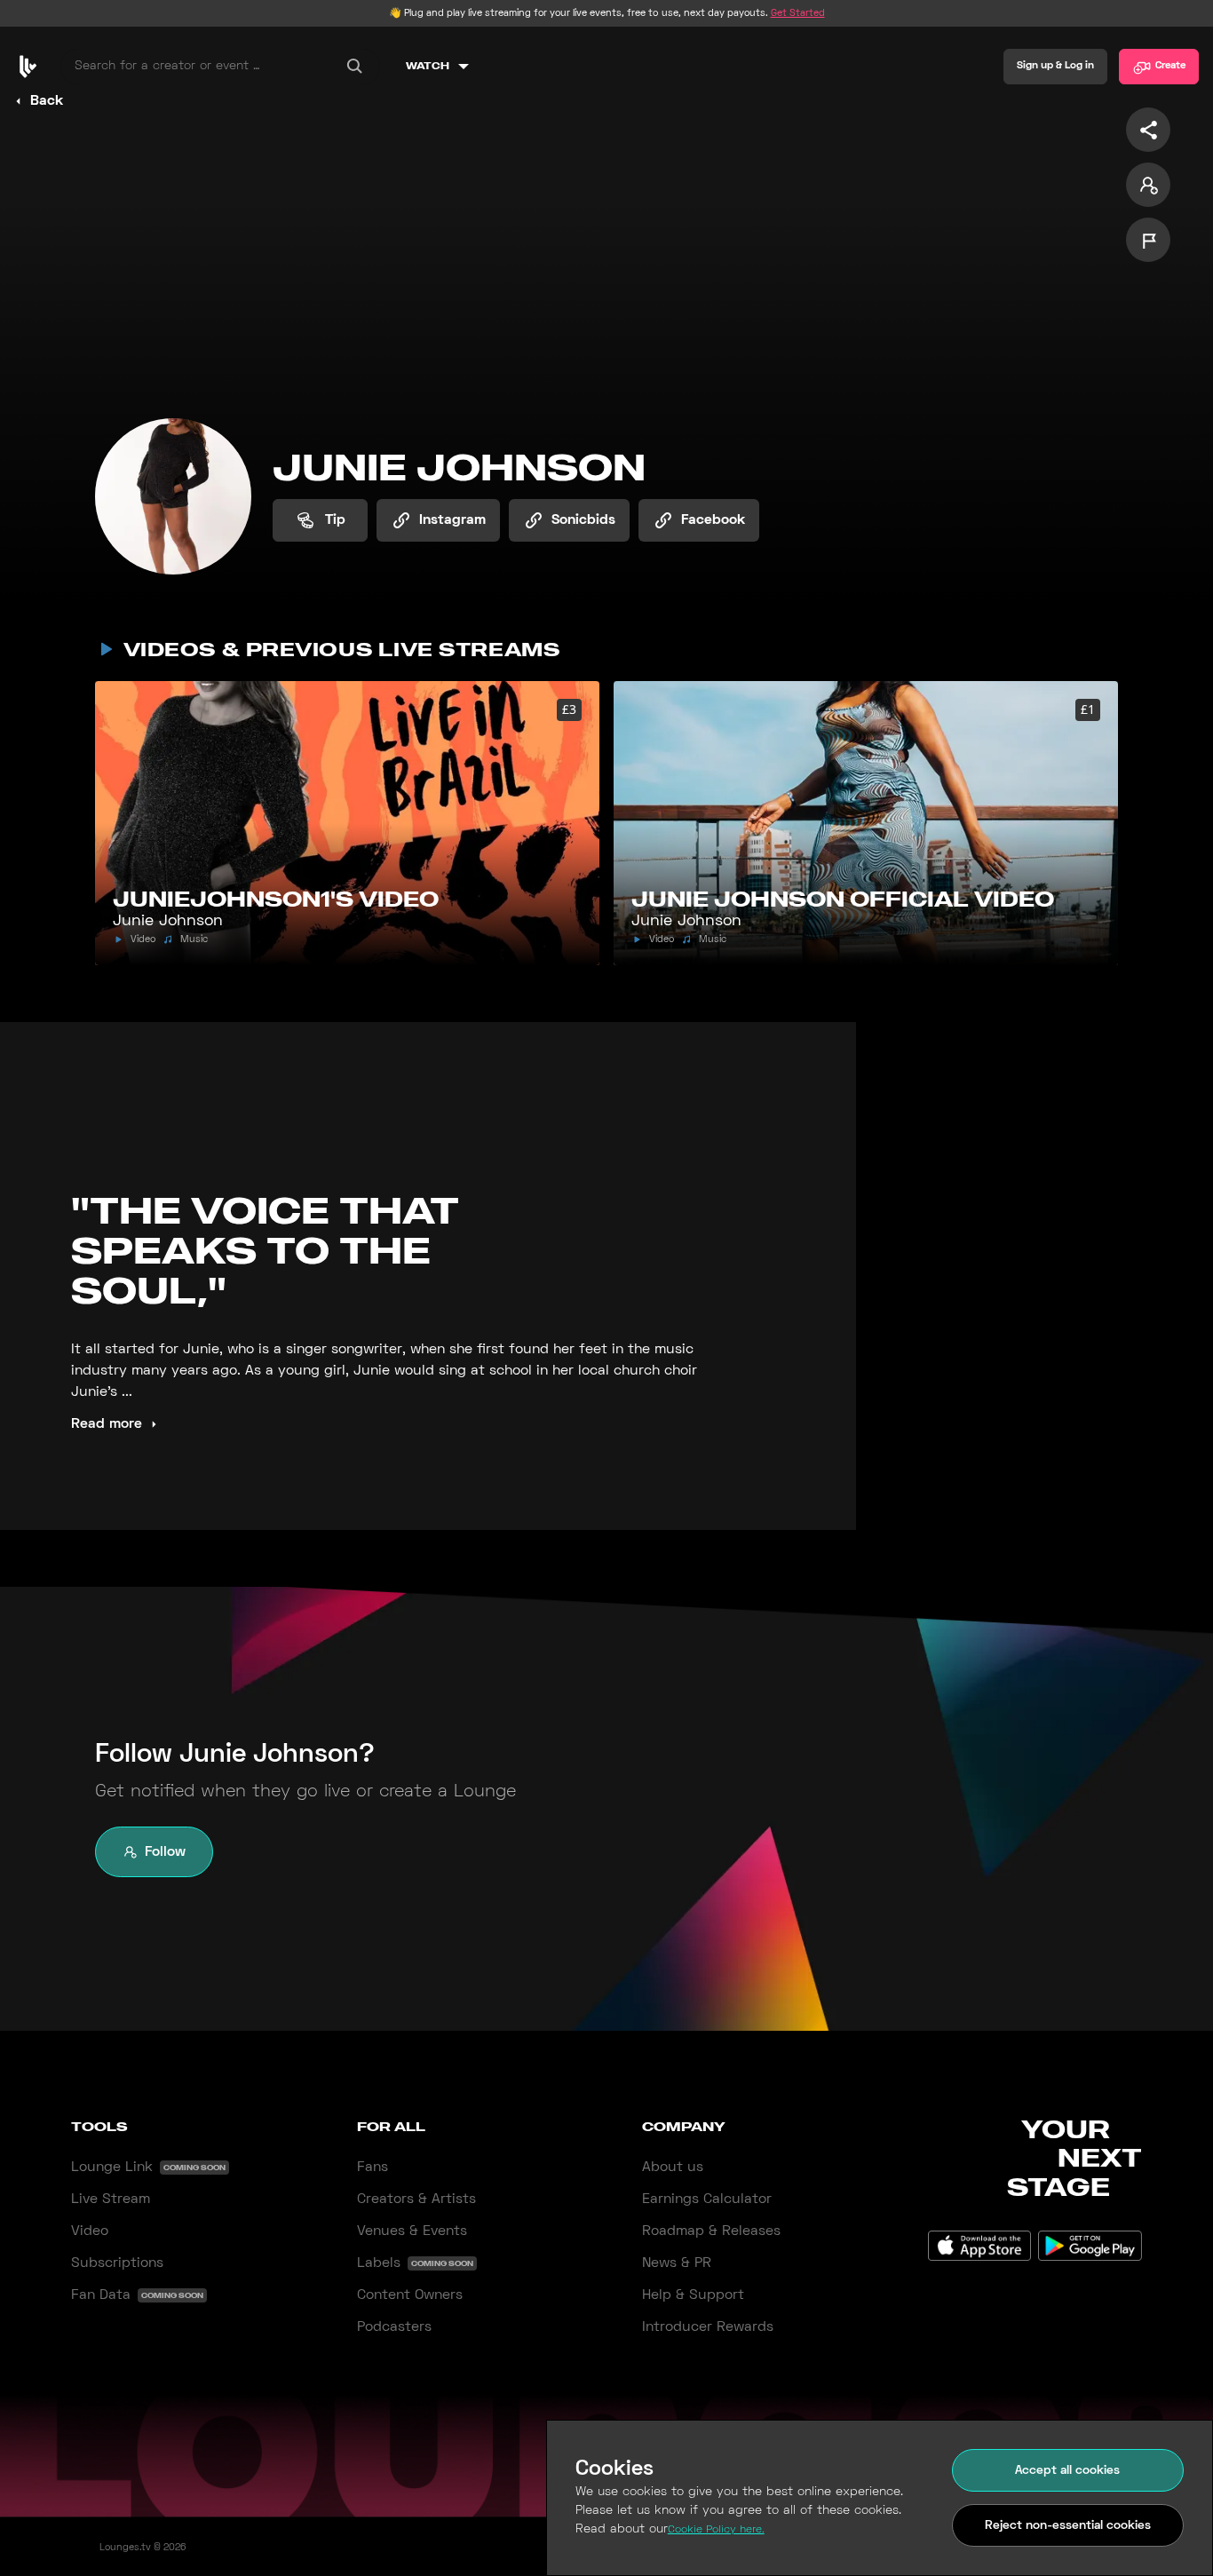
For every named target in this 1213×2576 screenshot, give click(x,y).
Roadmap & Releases (711, 2231)
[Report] (1148, 240)
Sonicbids (583, 520)
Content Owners (410, 2295)
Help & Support (693, 2295)
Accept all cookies (1067, 2471)
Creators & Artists (416, 2200)
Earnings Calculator (707, 2200)
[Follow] (1148, 185)
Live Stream (111, 2200)
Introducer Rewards (708, 2327)
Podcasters (394, 2327)
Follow (165, 1852)
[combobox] (220, 67)
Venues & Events (412, 2231)
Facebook (713, 520)
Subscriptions (117, 2263)
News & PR (677, 2263)
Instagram (452, 520)
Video (90, 2231)
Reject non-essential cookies (1068, 2526)
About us (673, 2168)
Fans (373, 2168)
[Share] (1148, 130)
